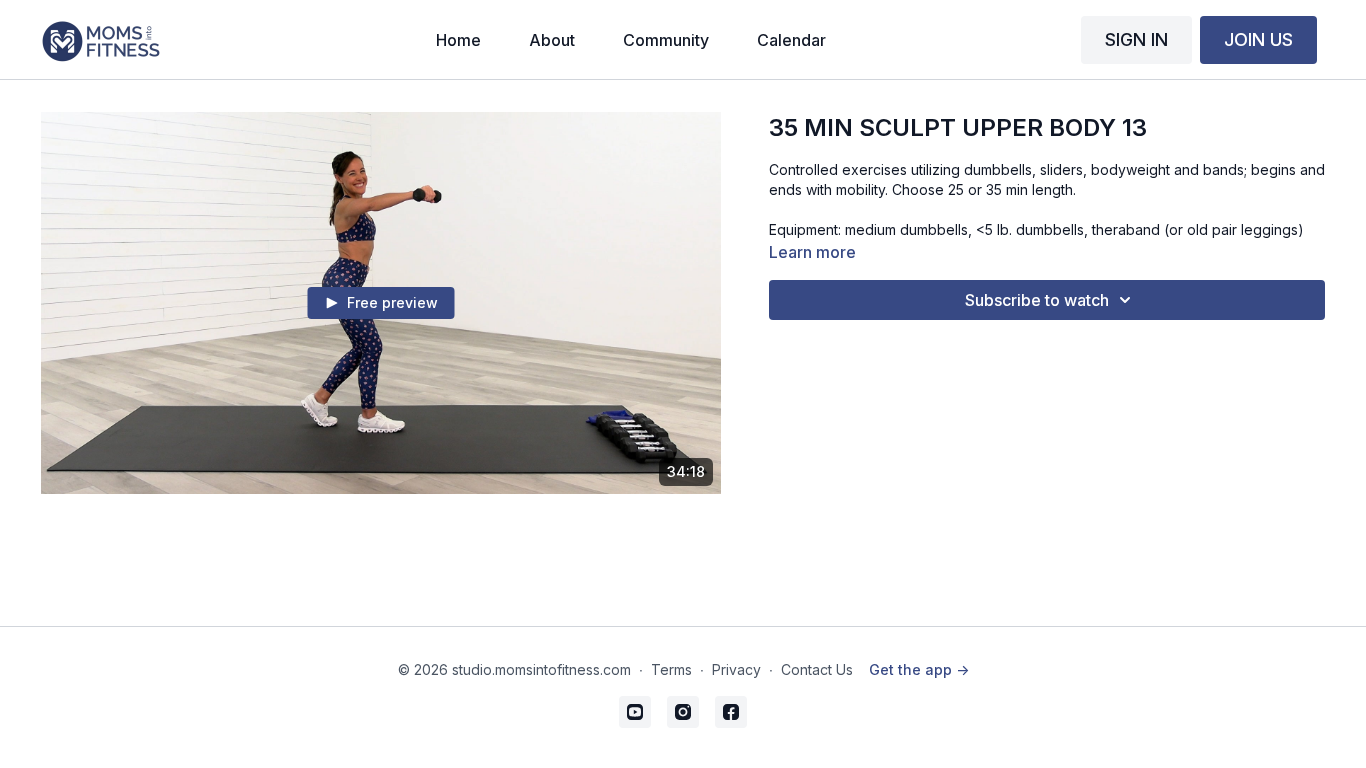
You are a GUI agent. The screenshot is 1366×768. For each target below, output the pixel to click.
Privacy (736, 669)
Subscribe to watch (1037, 300)
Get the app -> (919, 669)
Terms (671, 669)
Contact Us (817, 669)
